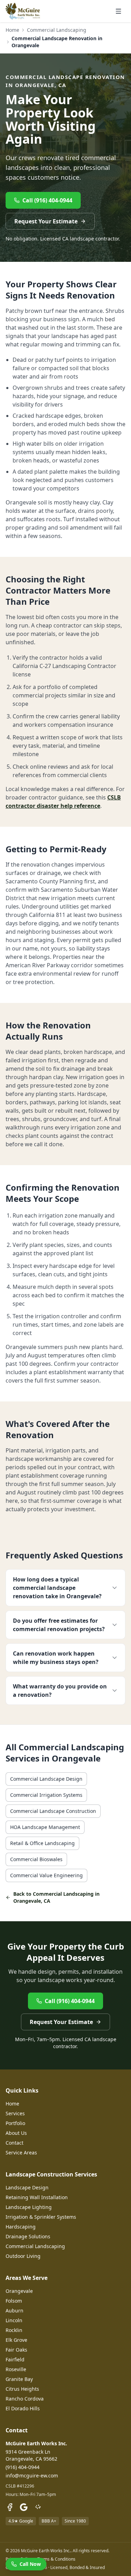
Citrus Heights (22, 2389)
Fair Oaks (16, 2350)
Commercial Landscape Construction (53, 1811)
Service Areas (21, 2152)
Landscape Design (27, 2187)
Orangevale (19, 2291)
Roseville (16, 2369)
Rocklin (14, 2330)
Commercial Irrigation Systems (46, 1795)
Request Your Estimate (46, 221)
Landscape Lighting (29, 2207)
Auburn (14, 2310)
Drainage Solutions (28, 2236)
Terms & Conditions (56, 2559)
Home (12, 30)
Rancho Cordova (25, 2399)
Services (15, 2113)
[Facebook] (10, 2507)
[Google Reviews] (24, 2507)
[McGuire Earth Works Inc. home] (23, 11)
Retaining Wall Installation (37, 2197)
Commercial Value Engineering (46, 1875)
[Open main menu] (118, 11)
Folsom (14, 2301)
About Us (16, 2133)
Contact (14, 2143)
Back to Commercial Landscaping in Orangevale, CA (56, 1897)
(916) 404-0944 (23, 2467)
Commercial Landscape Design (46, 1779)
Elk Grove (16, 2340)
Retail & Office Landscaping (42, 1843)
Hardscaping (21, 2227)
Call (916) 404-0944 (47, 200)
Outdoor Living (23, 2256)
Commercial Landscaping (57, 30)
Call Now (30, 2564)
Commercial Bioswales (36, 1859)
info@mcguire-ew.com (32, 2475)
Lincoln (14, 2320)
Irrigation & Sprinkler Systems (41, 2217)
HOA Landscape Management (45, 1827)
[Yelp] (38, 2507)
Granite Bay (19, 2379)
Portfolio (15, 2123)
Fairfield (15, 2359)
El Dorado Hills (23, 2408)
